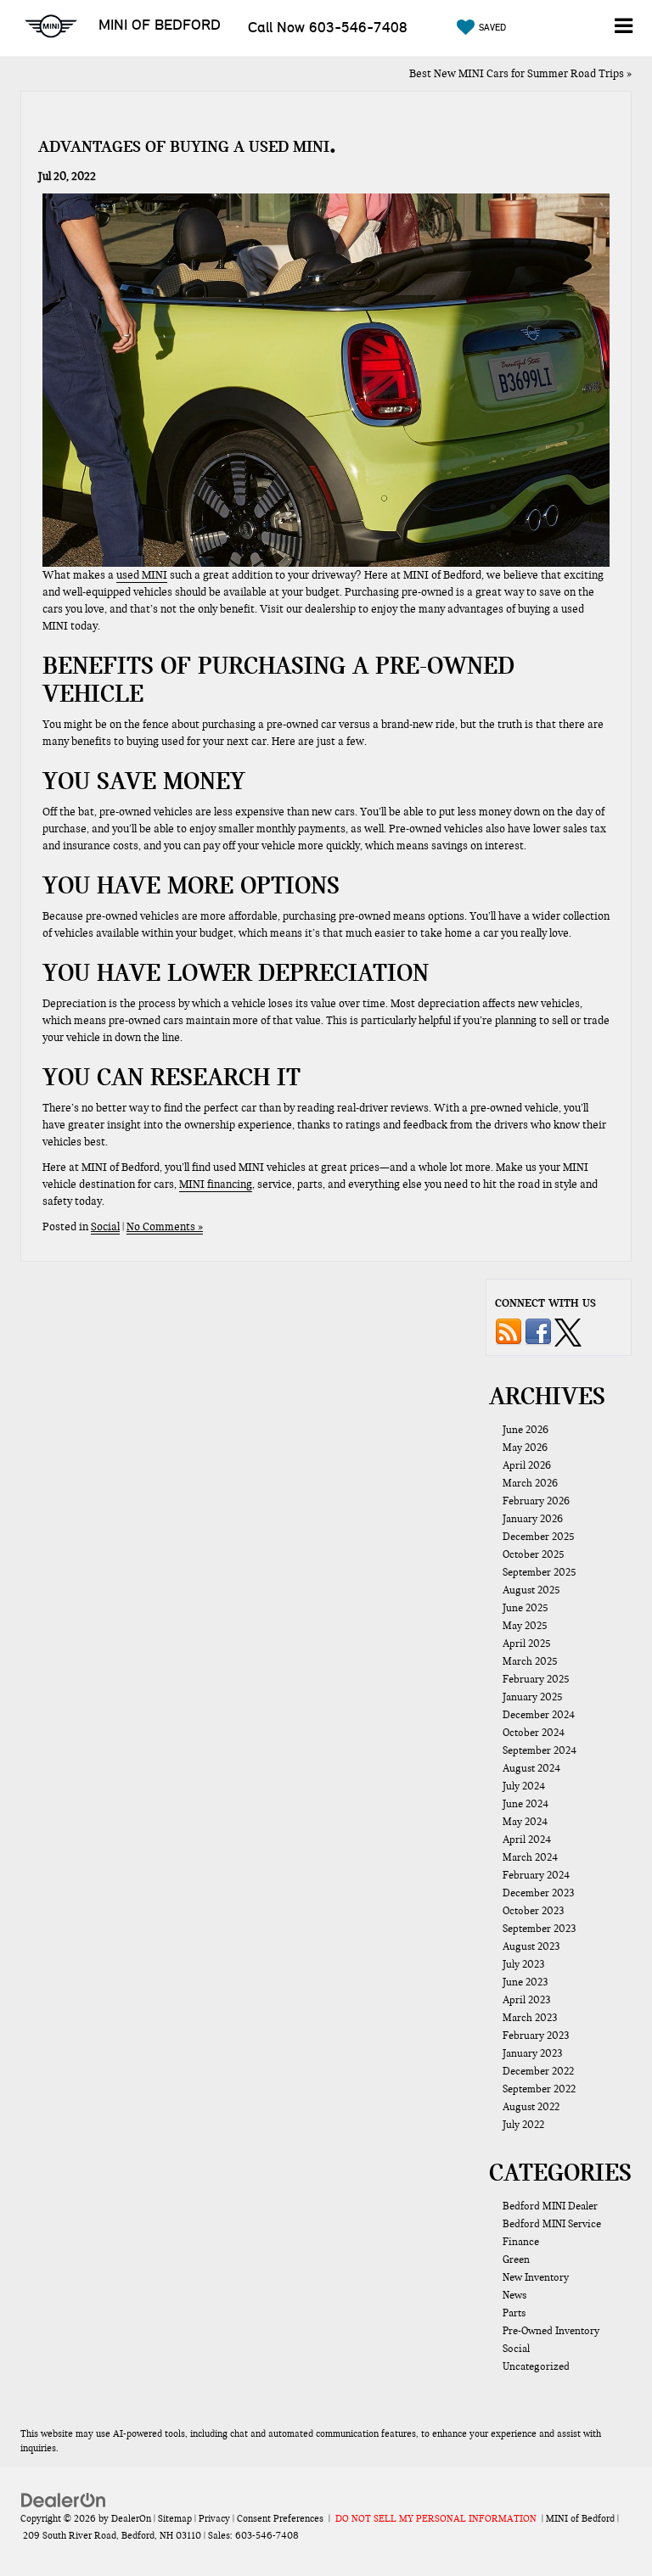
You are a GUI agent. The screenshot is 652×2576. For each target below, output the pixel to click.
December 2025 (539, 1537)
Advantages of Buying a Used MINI (184, 146)
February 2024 (536, 1875)
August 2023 (531, 1946)
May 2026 (525, 1448)
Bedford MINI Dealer (550, 2206)
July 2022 (523, 2125)
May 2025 (525, 1626)
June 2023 (525, 1982)
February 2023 (536, 2036)
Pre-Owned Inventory (551, 2331)
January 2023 (532, 2053)
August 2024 (531, 1768)
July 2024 (524, 1786)
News (514, 2295)
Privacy (214, 2518)
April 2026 (527, 1465)
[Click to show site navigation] (623, 28)
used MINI (142, 575)
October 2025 (534, 1554)
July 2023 (523, 1964)
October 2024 (534, 1733)
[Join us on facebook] (538, 1331)
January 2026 (533, 1519)
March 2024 (530, 1857)
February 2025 (536, 1679)
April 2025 (527, 1644)
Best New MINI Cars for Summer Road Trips (517, 74)
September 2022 (539, 2089)
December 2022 (538, 2071)
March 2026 (530, 1483)
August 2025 (531, 1590)
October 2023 (533, 1911)
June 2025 (526, 1608)
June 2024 (526, 1804)
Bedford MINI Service (552, 2224)
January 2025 (533, 1697)
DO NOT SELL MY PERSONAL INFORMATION (436, 2518)
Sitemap (175, 2518)
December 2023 (538, 1893)
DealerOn (131, 2518)
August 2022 (531, 2107)
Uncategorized (536, 2366)
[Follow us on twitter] (568, 1331)
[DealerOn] (64, 2500)
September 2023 (539, 1929)
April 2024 (527, 1840)
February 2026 (536, 1501)
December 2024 (539, 1715)
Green (516, 2260)
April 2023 (526, 2000)
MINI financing (216, 1184)
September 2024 (540, 1750)
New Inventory (536, 2277)
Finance (521, 2242)
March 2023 (530, 2018)
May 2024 (525, 1822)
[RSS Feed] (509, 1331)
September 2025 (540, 1572)
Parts (514, 2313)
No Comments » (165, 1227)
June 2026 (526, 1430)
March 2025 (530, 1661)
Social (105, 1227)
